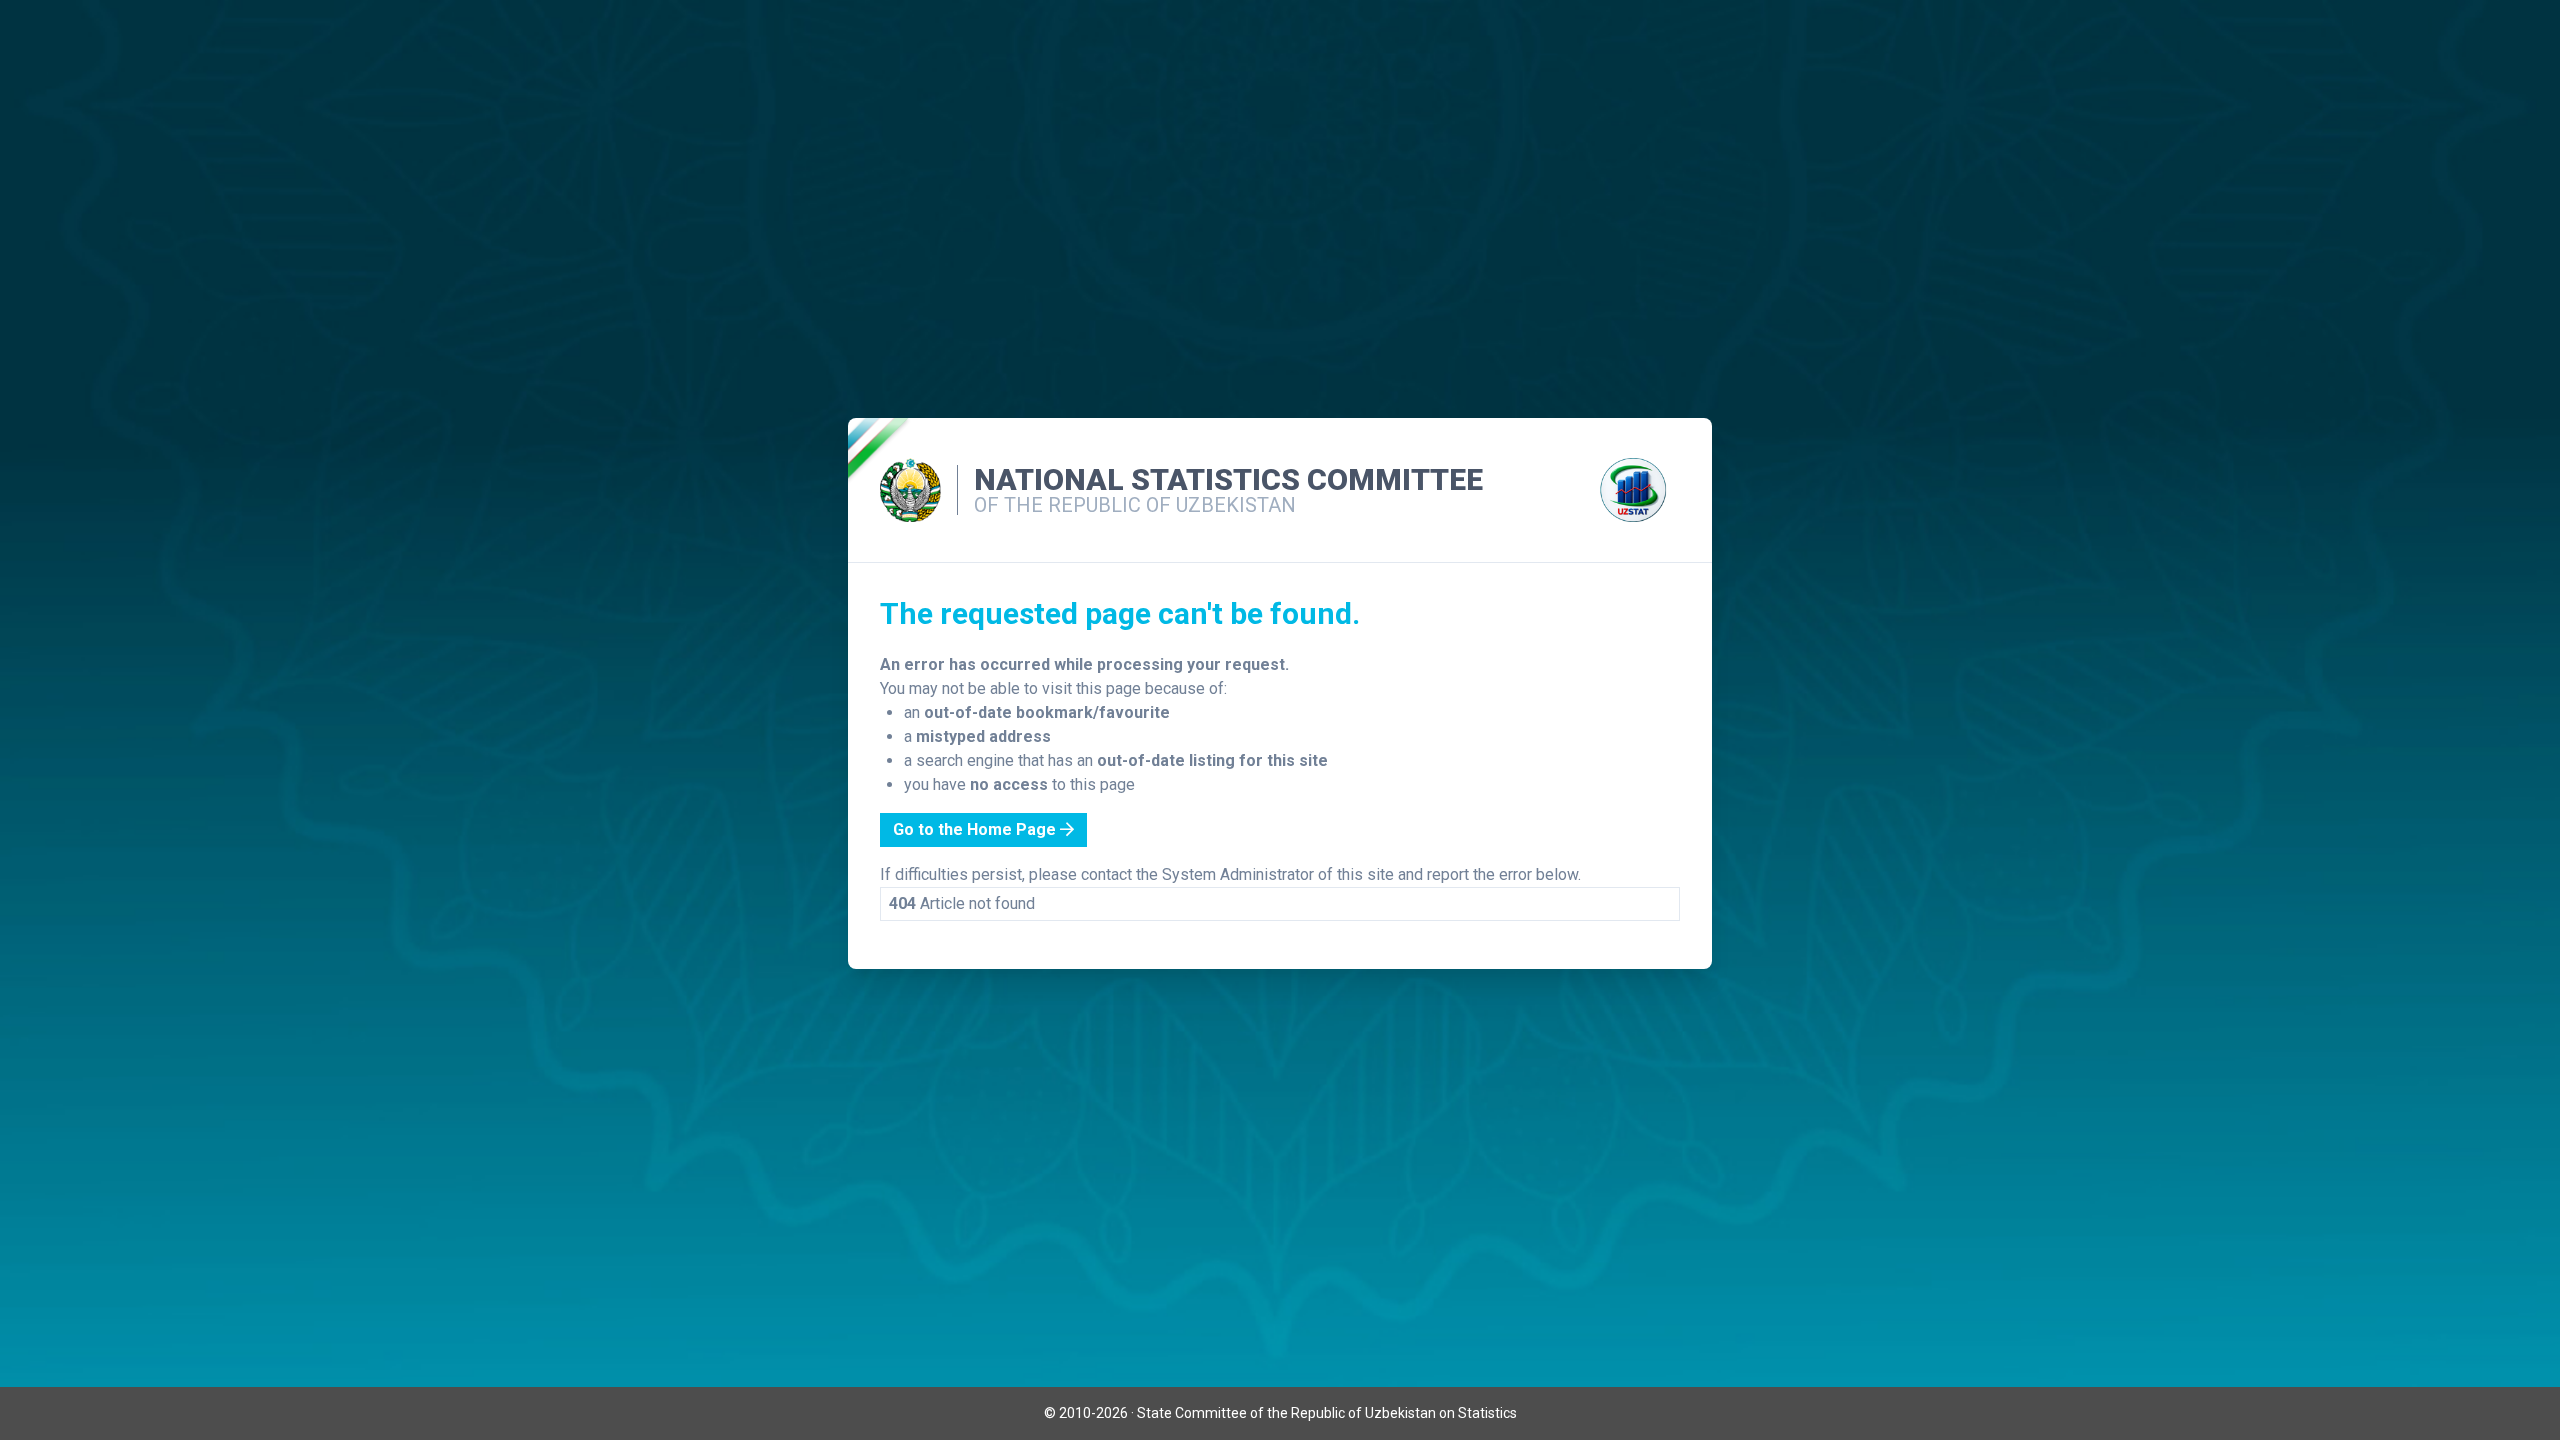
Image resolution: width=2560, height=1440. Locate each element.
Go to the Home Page (976, 829)
